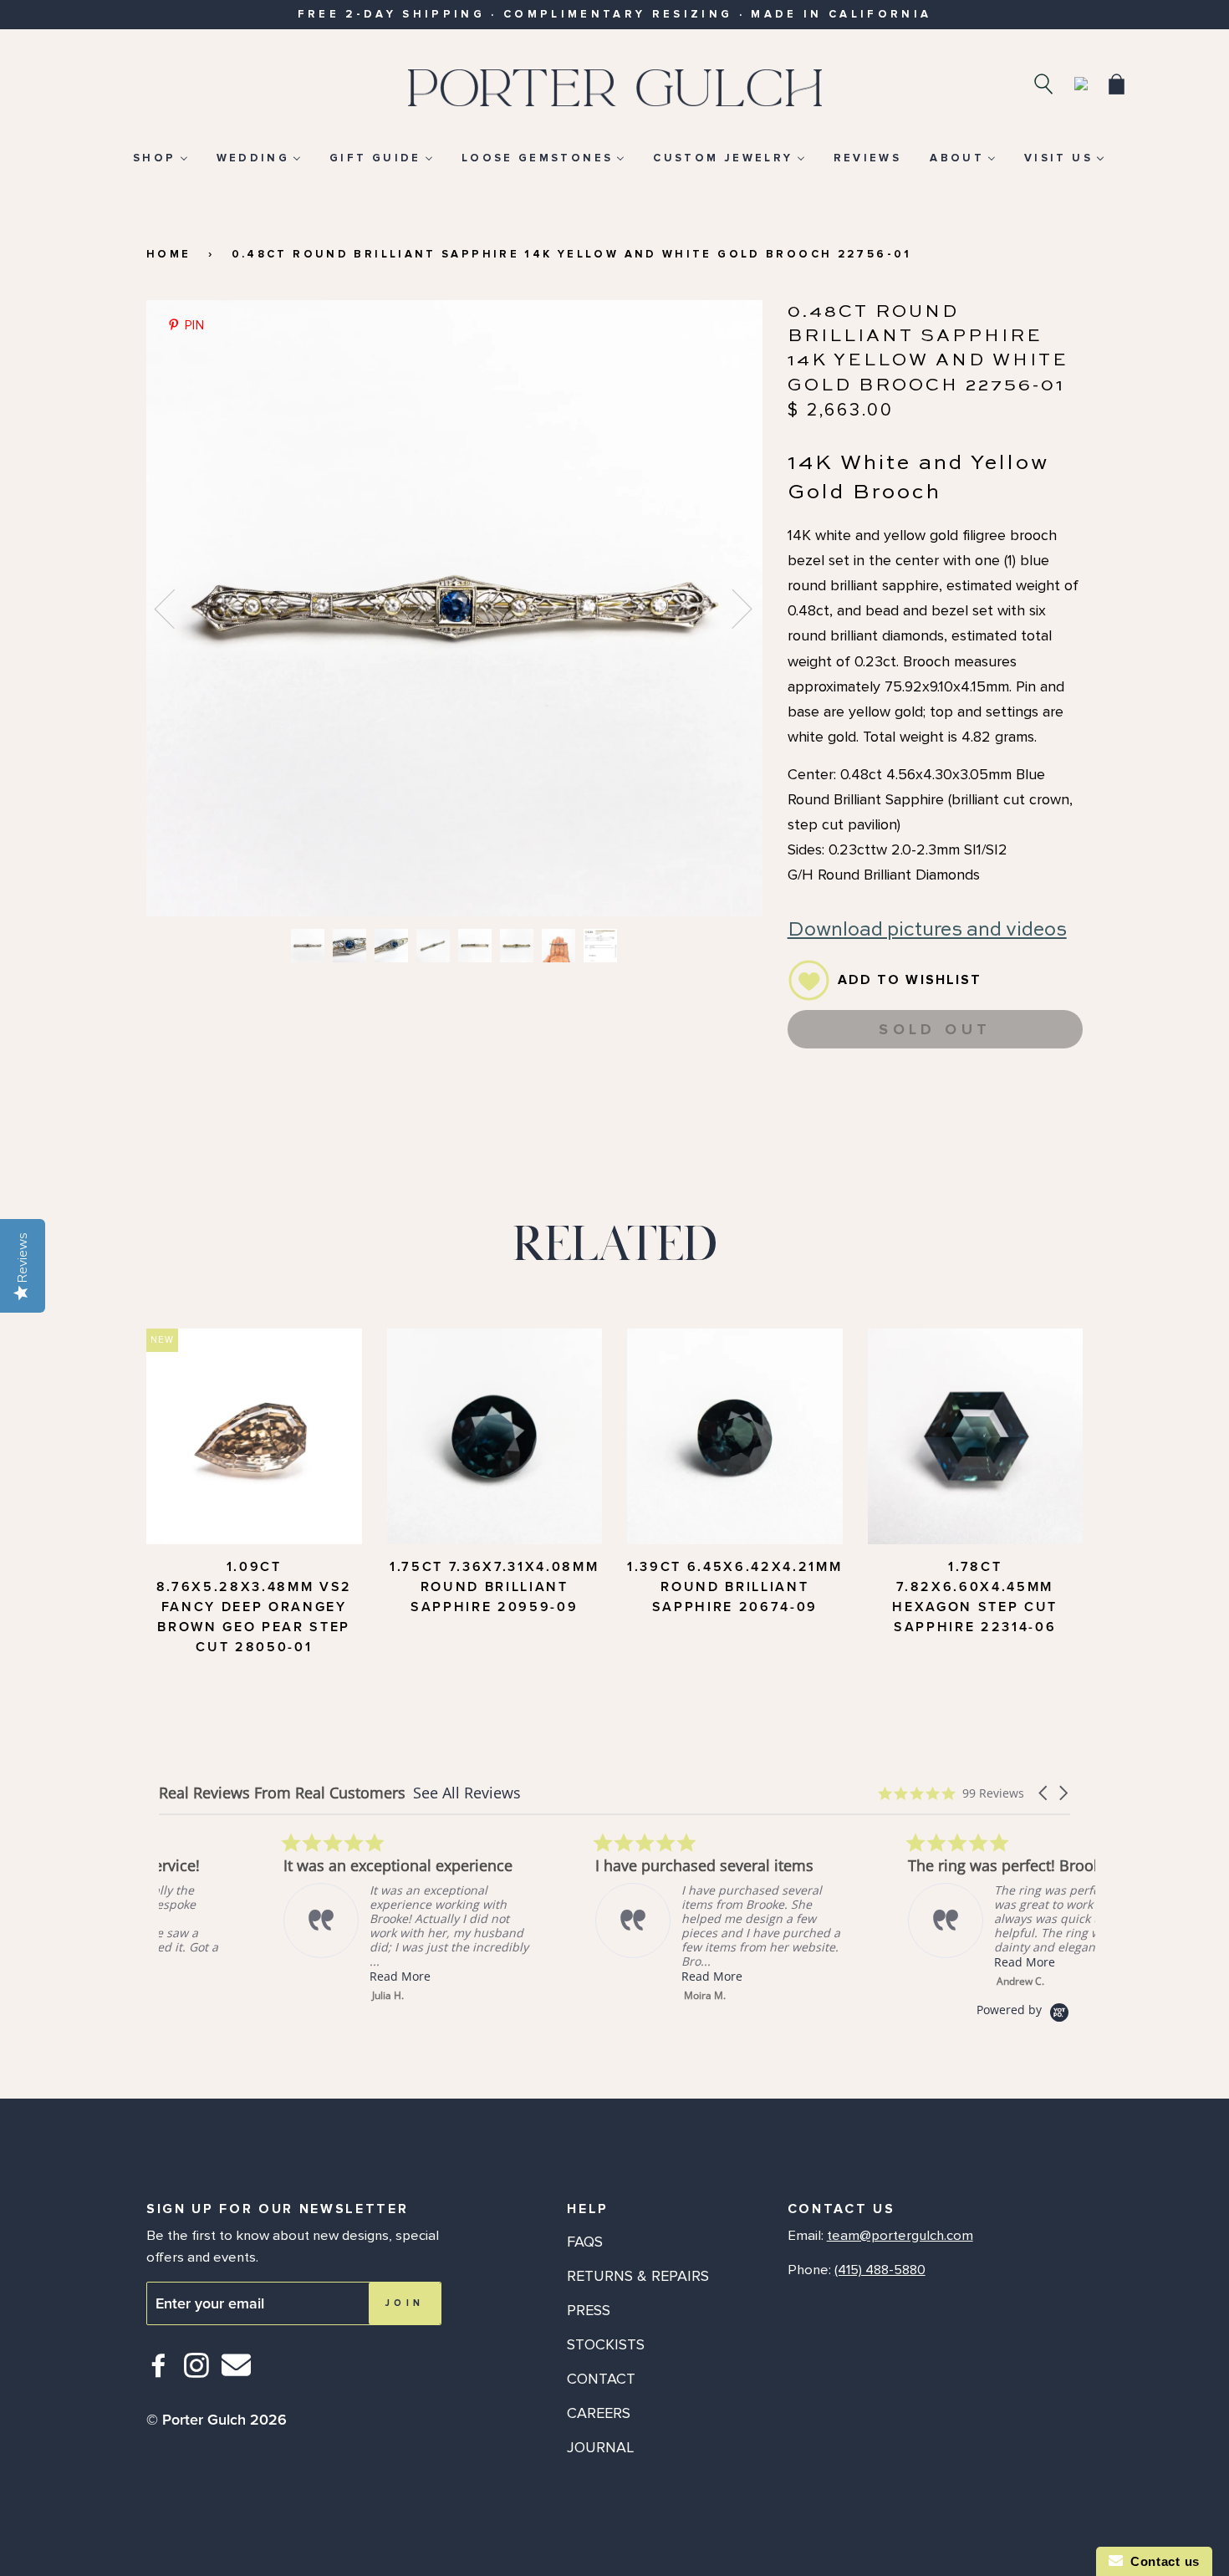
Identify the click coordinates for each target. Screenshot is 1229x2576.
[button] (1044, 1793)
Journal (600, 2447)
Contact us (1161, 2561)
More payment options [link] (935, 1125)
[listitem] (284, 1917)
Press (589, 2310)
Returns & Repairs (638, 2276)
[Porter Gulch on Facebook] (159, 2372)
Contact (601, 2379)
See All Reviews (467, 1793)
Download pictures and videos (927, 930)
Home (168, 254)
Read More (275, 1976)
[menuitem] (160, 158)
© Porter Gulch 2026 (217, 2420)
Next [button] (732, 608)
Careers (599, 2413)
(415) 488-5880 (880, 2270)
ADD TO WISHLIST (910, 980)
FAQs (585, 2242)
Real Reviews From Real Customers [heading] (282, 1793)
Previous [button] (175, 608)
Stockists (606, 2344)
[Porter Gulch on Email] (236, 2377)
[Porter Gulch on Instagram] (197, 2372)
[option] (454, 608)
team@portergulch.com (900, 2236)
